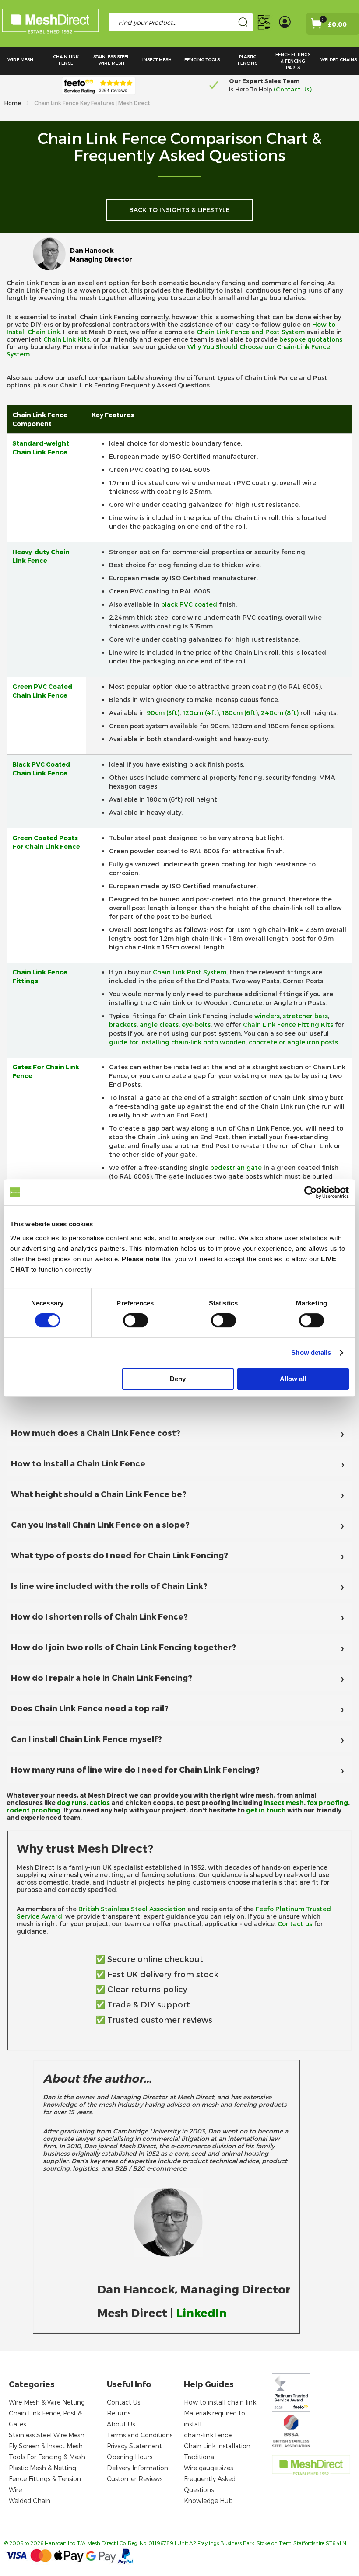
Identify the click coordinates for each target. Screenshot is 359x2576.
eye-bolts (196, 1024)
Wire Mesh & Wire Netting (47, 2402)
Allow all (293, 1379)
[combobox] (181, 22)
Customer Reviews (135, 2479)
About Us (121, 2424)
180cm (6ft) (240, 713)
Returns (119, 2413)
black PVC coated (189, 604)
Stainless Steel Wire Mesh (47, 2435)
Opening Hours (130, 2457)
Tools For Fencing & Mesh (47, 2457)
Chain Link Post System (190, 972)
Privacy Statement (134, 2446)
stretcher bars (305, 1016)
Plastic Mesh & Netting (42, 2468)
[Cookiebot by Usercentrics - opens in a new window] (311, 1192)
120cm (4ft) (201, 713)
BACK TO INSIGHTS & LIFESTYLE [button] (179, 210)
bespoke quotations (311, 339)
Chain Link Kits (67, 339)
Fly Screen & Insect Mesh (46, 2446)
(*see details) (293, 89)
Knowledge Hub (208, 2501)
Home (13, 103)
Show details (311, 1353)
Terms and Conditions (140, 2435)
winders (267, 1016)
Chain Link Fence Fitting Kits (288, 1024)
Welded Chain (30, 2501)
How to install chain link (220, 2402)
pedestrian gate (236, 1168)
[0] (326, 26)
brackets (123, 1024)
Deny (178, 1379)
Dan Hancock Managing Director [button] (101, 255)
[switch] (136, 1321)
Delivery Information (137, 2468)
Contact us (295, 1924)
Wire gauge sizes (208, 2468)
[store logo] (50, 23)
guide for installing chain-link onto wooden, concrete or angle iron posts (223, 1042)
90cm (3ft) (163, 713)
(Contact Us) (131, 89)
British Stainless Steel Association (132, 1909)
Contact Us (123, 2402)
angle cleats (159, 1024)
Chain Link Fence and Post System (251, 332)
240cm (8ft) (280, 713)
